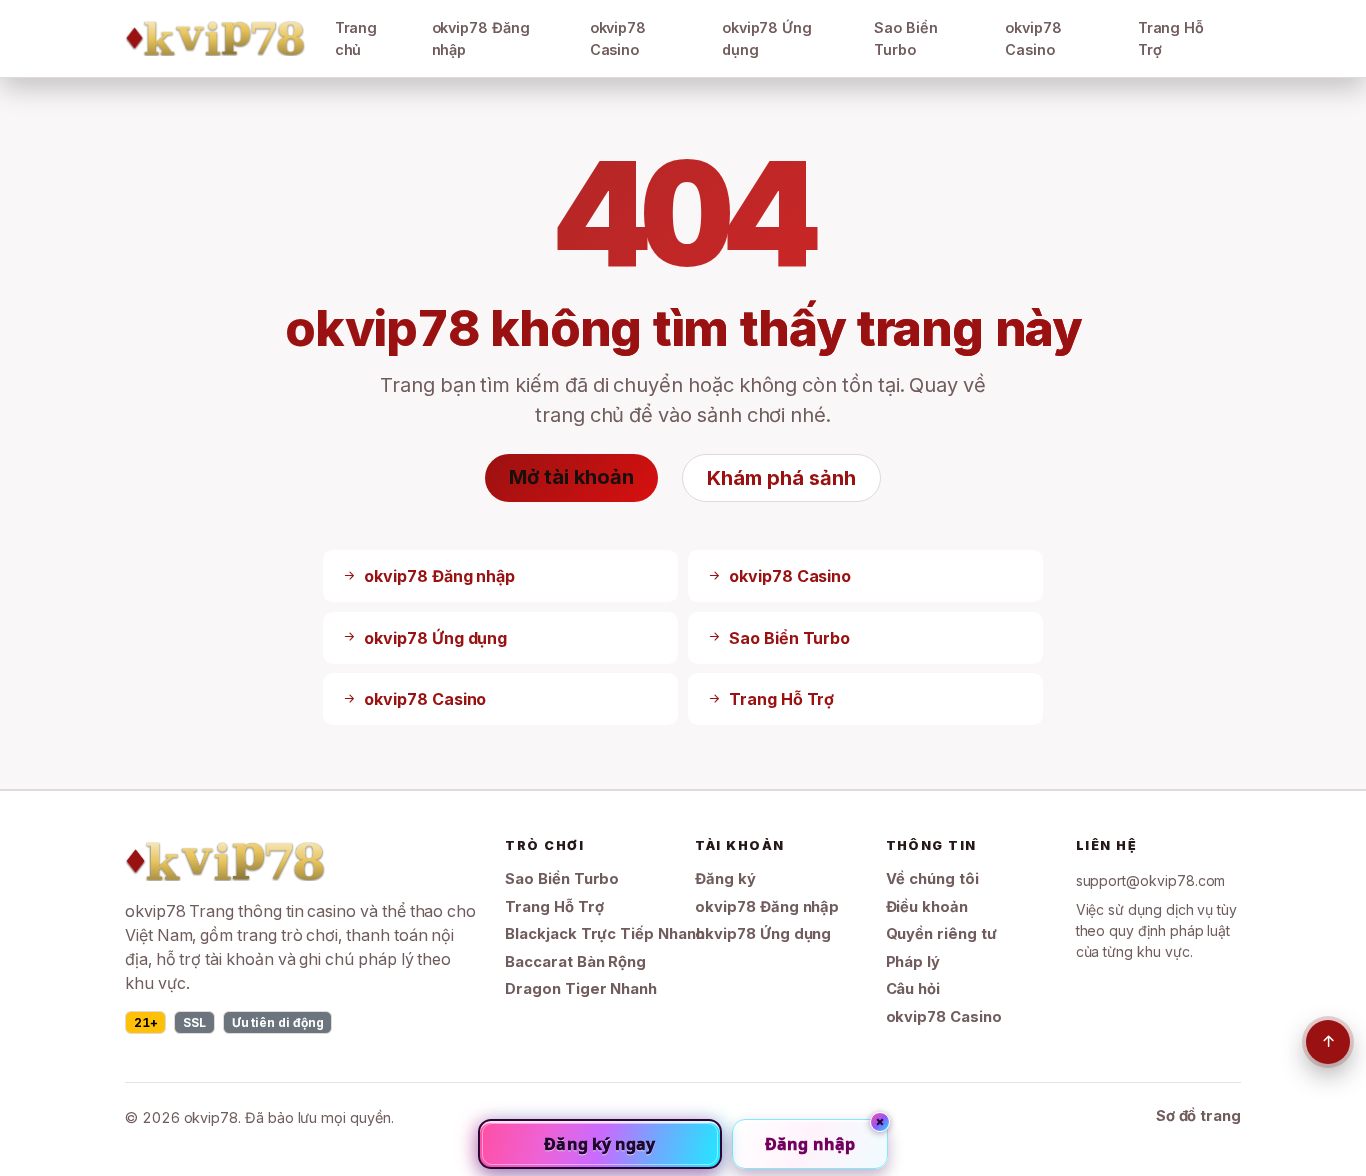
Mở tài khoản (571, 477)
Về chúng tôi (932, 879)
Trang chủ (356, 38)
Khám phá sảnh (781, 478)
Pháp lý (913, 962)
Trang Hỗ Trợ (1171, 38)
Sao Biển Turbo (906, 38)
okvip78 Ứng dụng (767, 38)
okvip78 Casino (618, 38)
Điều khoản (927, 907)
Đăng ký (725, 879)
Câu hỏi (913, 989)
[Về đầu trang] (1328, 1042)
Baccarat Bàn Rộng (575, 962)
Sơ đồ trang (1198, 1116)
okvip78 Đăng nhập (481, 38)
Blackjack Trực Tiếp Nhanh (604, 934)
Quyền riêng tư (941, 934)
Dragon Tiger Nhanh (581, 989)
